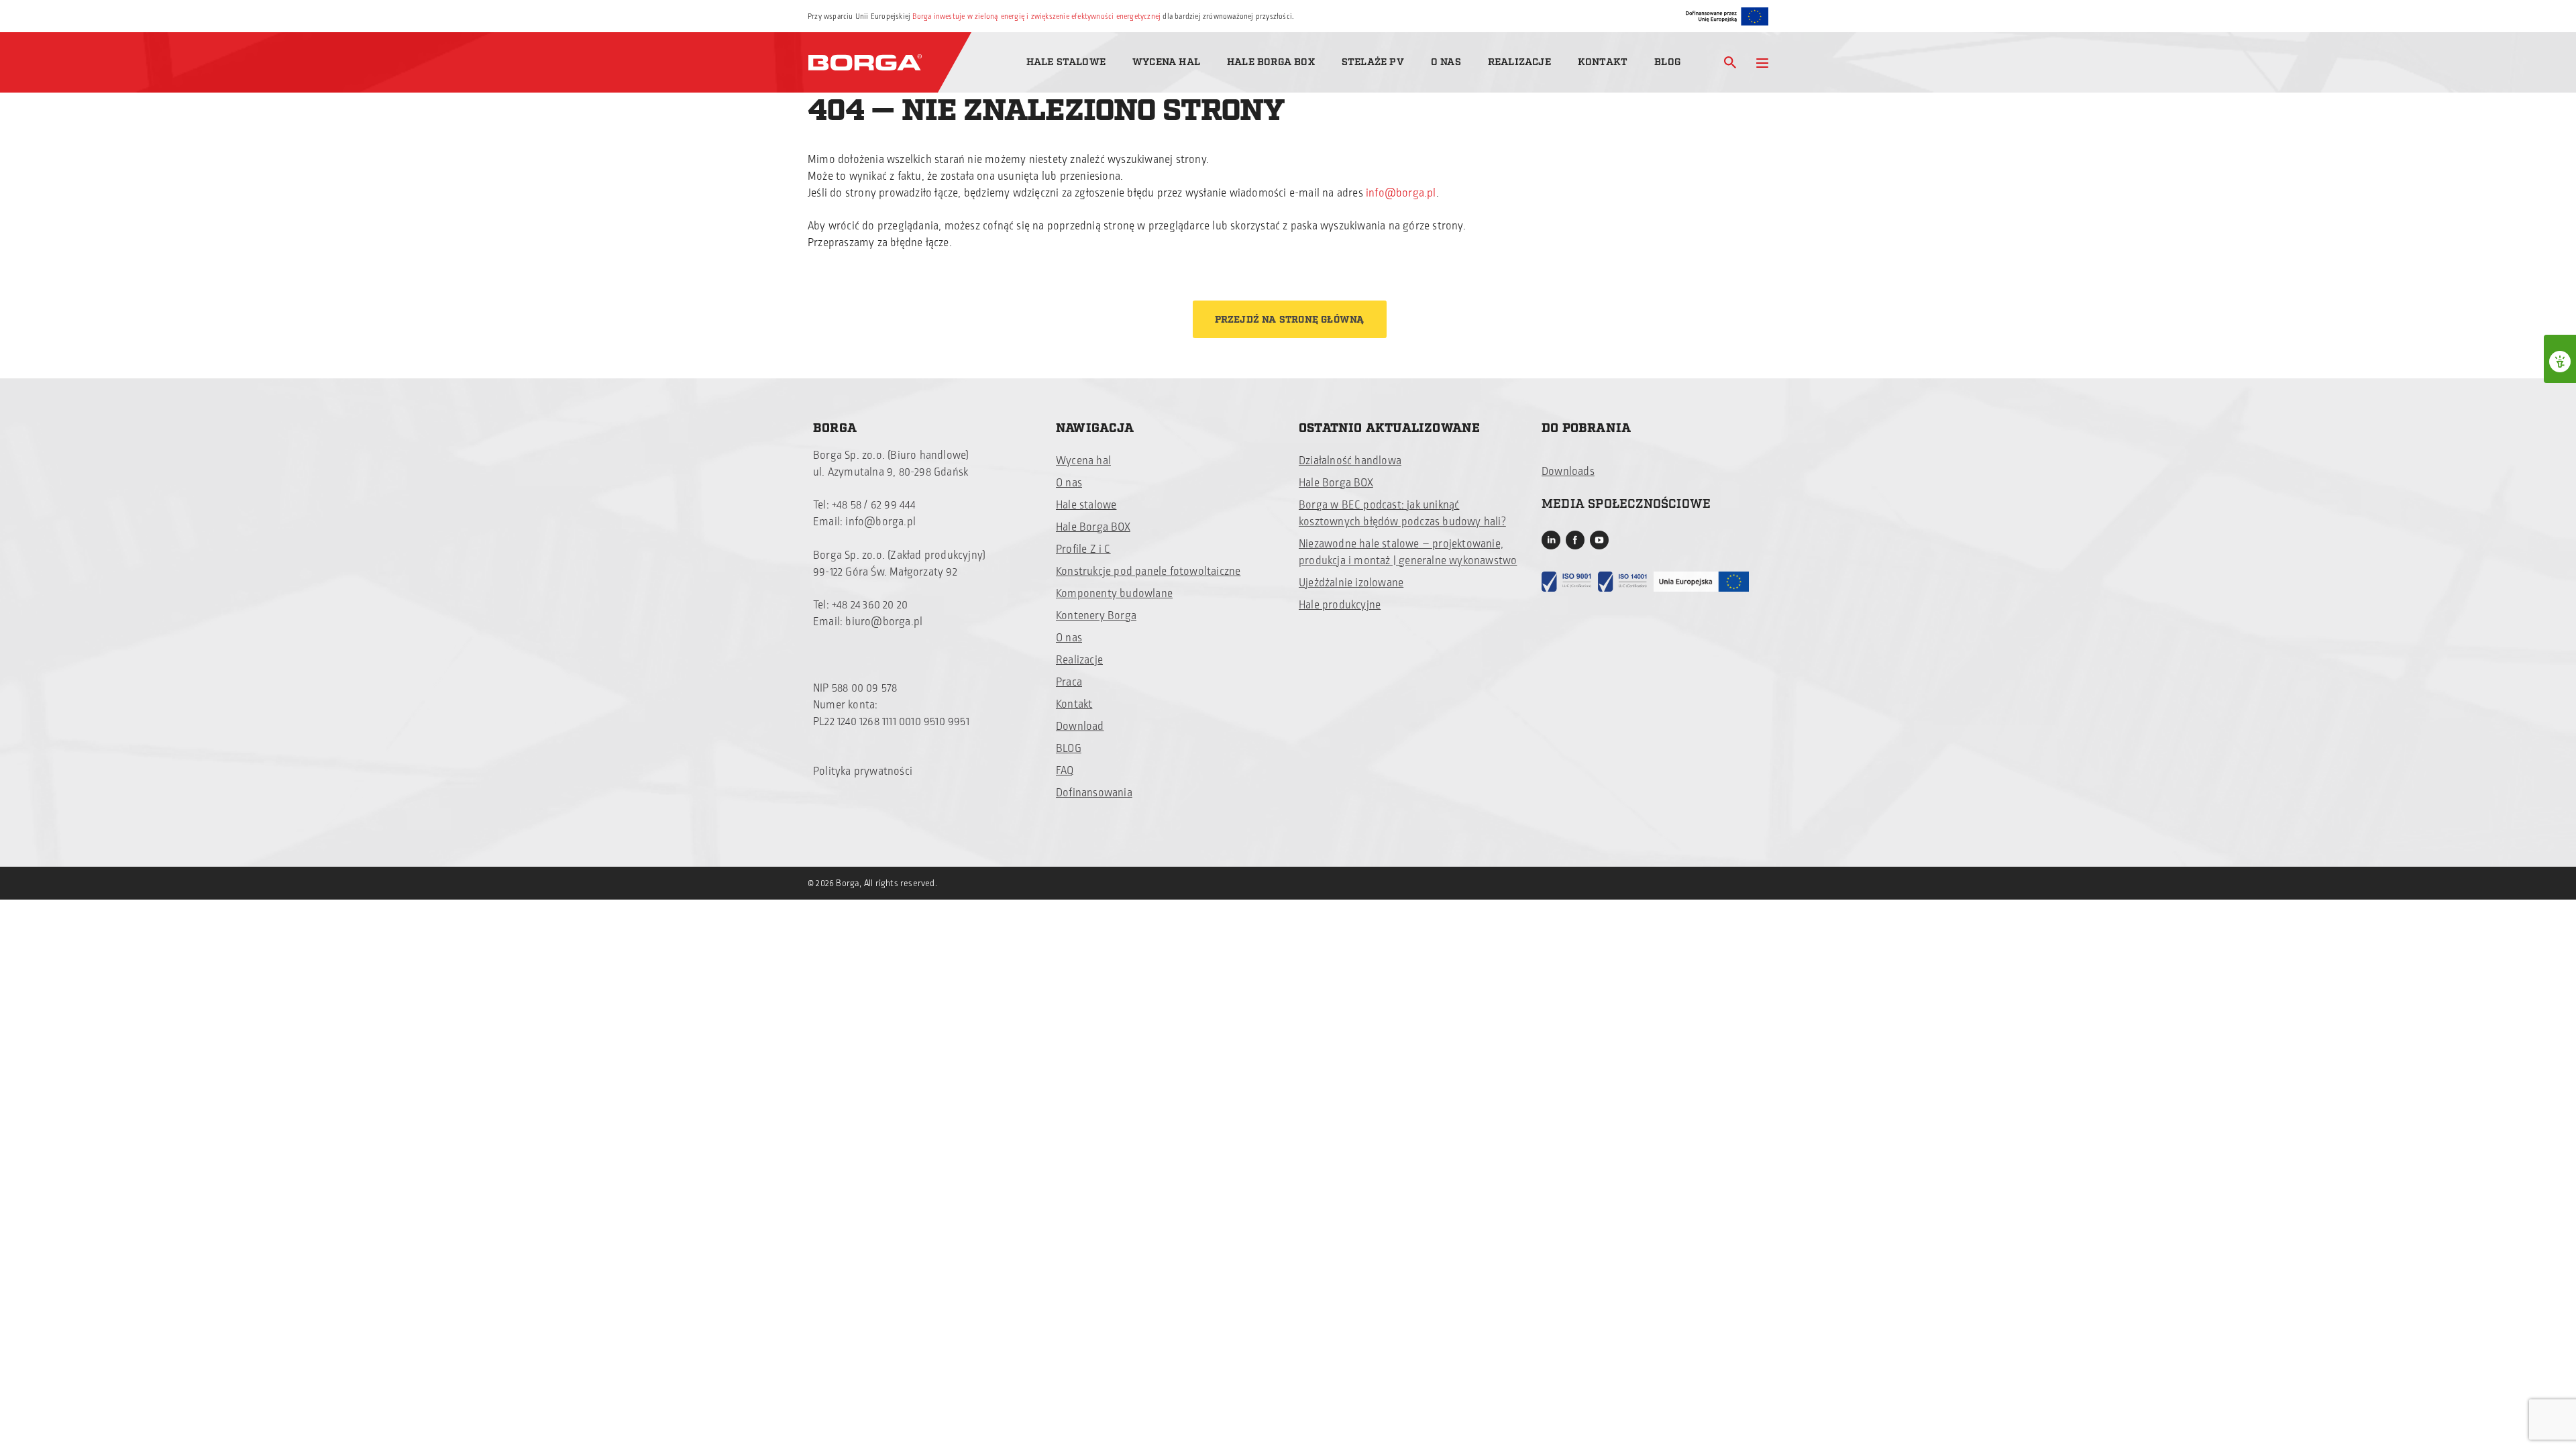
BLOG (1069, 749)
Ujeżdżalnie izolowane (1351, 583)
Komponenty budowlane (1114, 594)
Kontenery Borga (1096, 616)
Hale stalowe (1066, 62)
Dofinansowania (1094, 793)
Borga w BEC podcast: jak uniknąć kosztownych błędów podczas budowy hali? (1402, 514)
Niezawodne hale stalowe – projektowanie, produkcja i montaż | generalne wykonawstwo (1408, 552)
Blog (1667, 62)
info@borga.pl (1401, 193)
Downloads (1568, 472)
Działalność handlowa (1350, 461)
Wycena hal (1166, 62)
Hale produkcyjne (1340, 605)
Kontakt (1603, 62)
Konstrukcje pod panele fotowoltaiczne (1148, 572)
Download (1080, 727)
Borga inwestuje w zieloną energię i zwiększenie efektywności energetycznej (1036, 16)
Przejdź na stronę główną (1290, 320)
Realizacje (1519, 62)
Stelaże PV (1373, 62)
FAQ (1065, 771)
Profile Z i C (1083, 549)
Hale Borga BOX (1271, 62)
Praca (1069, 682)
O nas (1446, 62)
